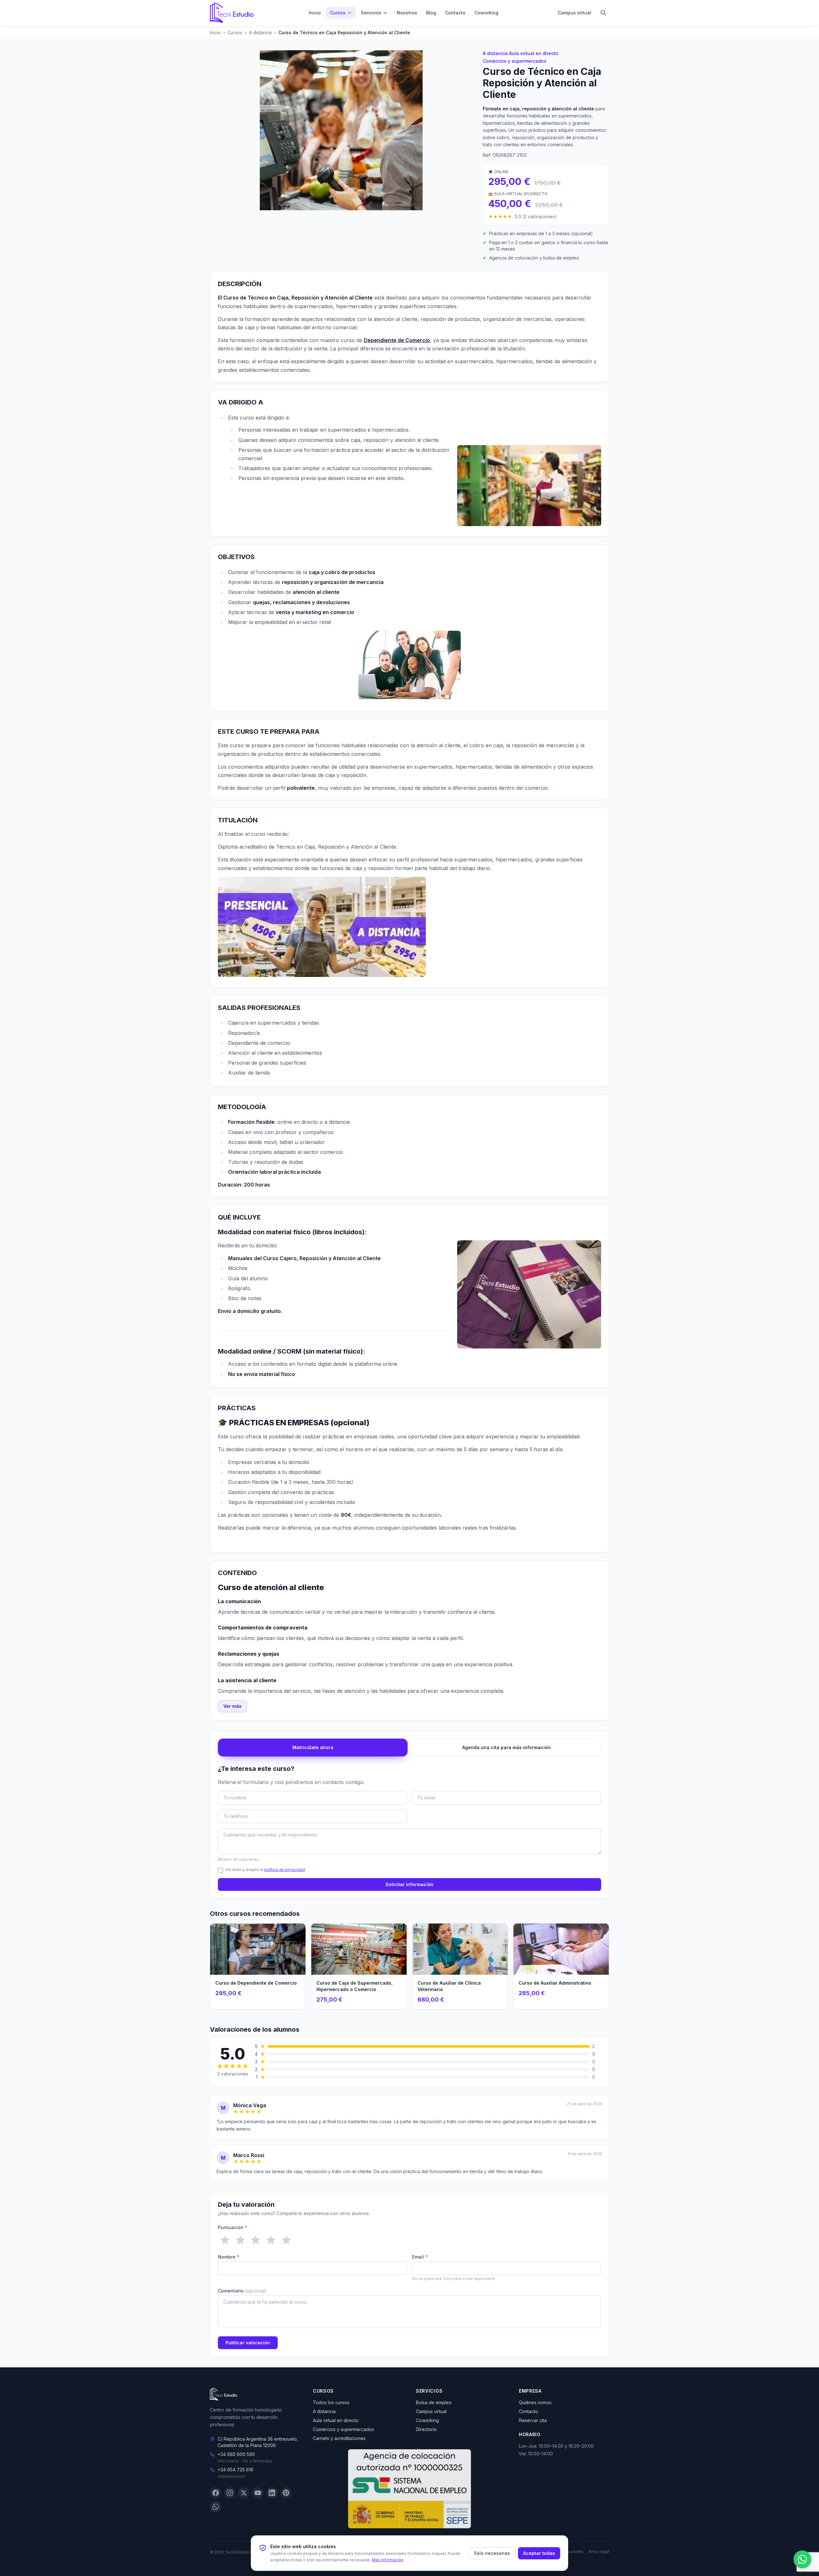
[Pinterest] (286, 2493)
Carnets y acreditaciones (339, 2438)
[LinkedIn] (272, 2493)
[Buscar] (603, 13)
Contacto (455, 13)
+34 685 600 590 (236, 2455)
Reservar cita (533, 2420)
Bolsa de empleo (434, 2402)
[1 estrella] (225, 2240)
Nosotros (407, 13)
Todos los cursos (331, 2402)
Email (420, 2257)
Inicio (315, 13)
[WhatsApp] (216, 2507)
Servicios (371, 13)
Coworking (486, 13)
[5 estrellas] (286, 2240)
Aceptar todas (539, 2553)
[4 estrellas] (271, 2240)
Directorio (426, 2429)
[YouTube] (258, 2493)
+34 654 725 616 (235, 2470)
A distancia (260, 32)
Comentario (242, 2291)
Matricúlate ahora (313, 1747)
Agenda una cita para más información (506, 1747)
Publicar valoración (248, 2343)
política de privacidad (285, 1870)
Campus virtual (574, 13)
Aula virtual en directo (534, 53)
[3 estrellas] (256, 2240)
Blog (431, 13)
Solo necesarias (492, 2553)
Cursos (338, 13)
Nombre (229, 2257)
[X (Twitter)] (244, 2493)
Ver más (232, 1706)
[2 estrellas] (240, 2240)
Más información (388, 2560)
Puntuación (233, 2227)
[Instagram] (230, 2493)
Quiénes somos (535, 2402)
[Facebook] (216, 2493)
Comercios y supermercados (515, 61)
